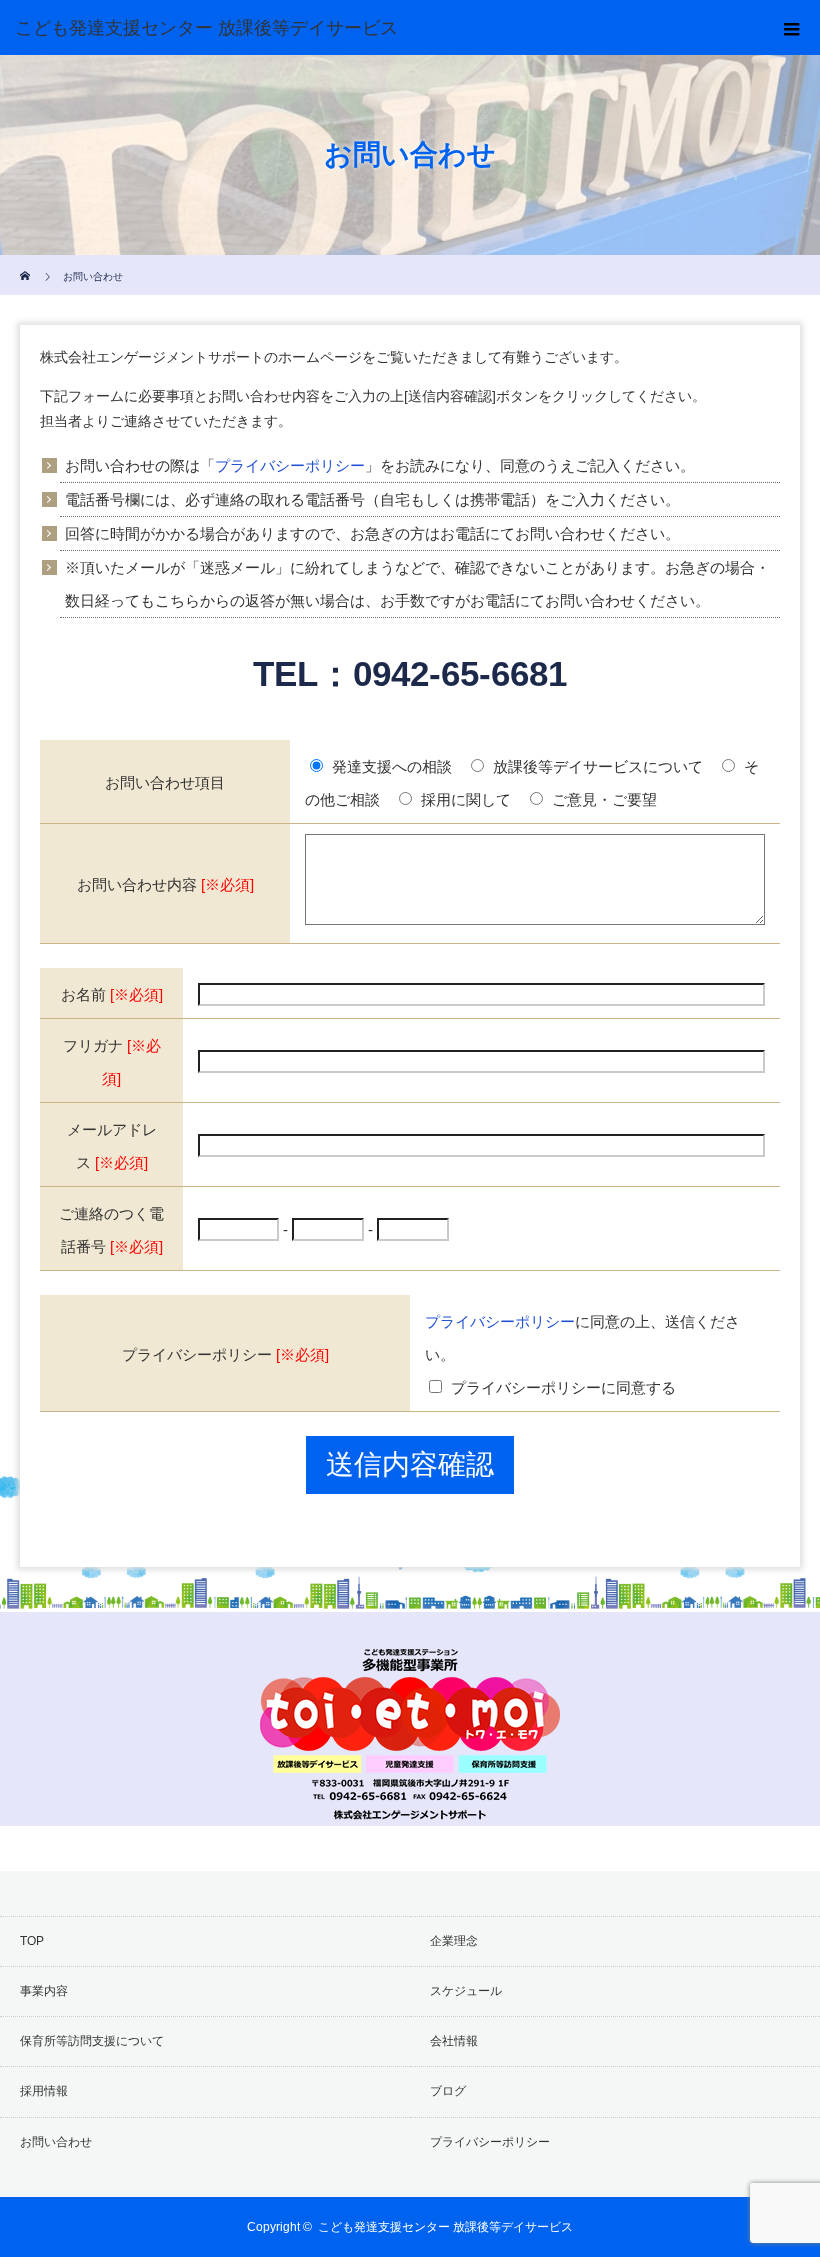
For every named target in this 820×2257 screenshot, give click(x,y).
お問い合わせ (56, 2142)
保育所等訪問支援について (92, 2041)
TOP (32, 1941)
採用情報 (44, 2091)
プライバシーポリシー (290, 465)
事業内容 (44, 1991)
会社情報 (454, 2041)
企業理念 (454, 1941)
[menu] (792, 28)
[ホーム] (26, 262)
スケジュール (466, 1991)
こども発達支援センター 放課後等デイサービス (445, 2227)
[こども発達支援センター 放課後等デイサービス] (380, 28)
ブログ (448, 2091)
